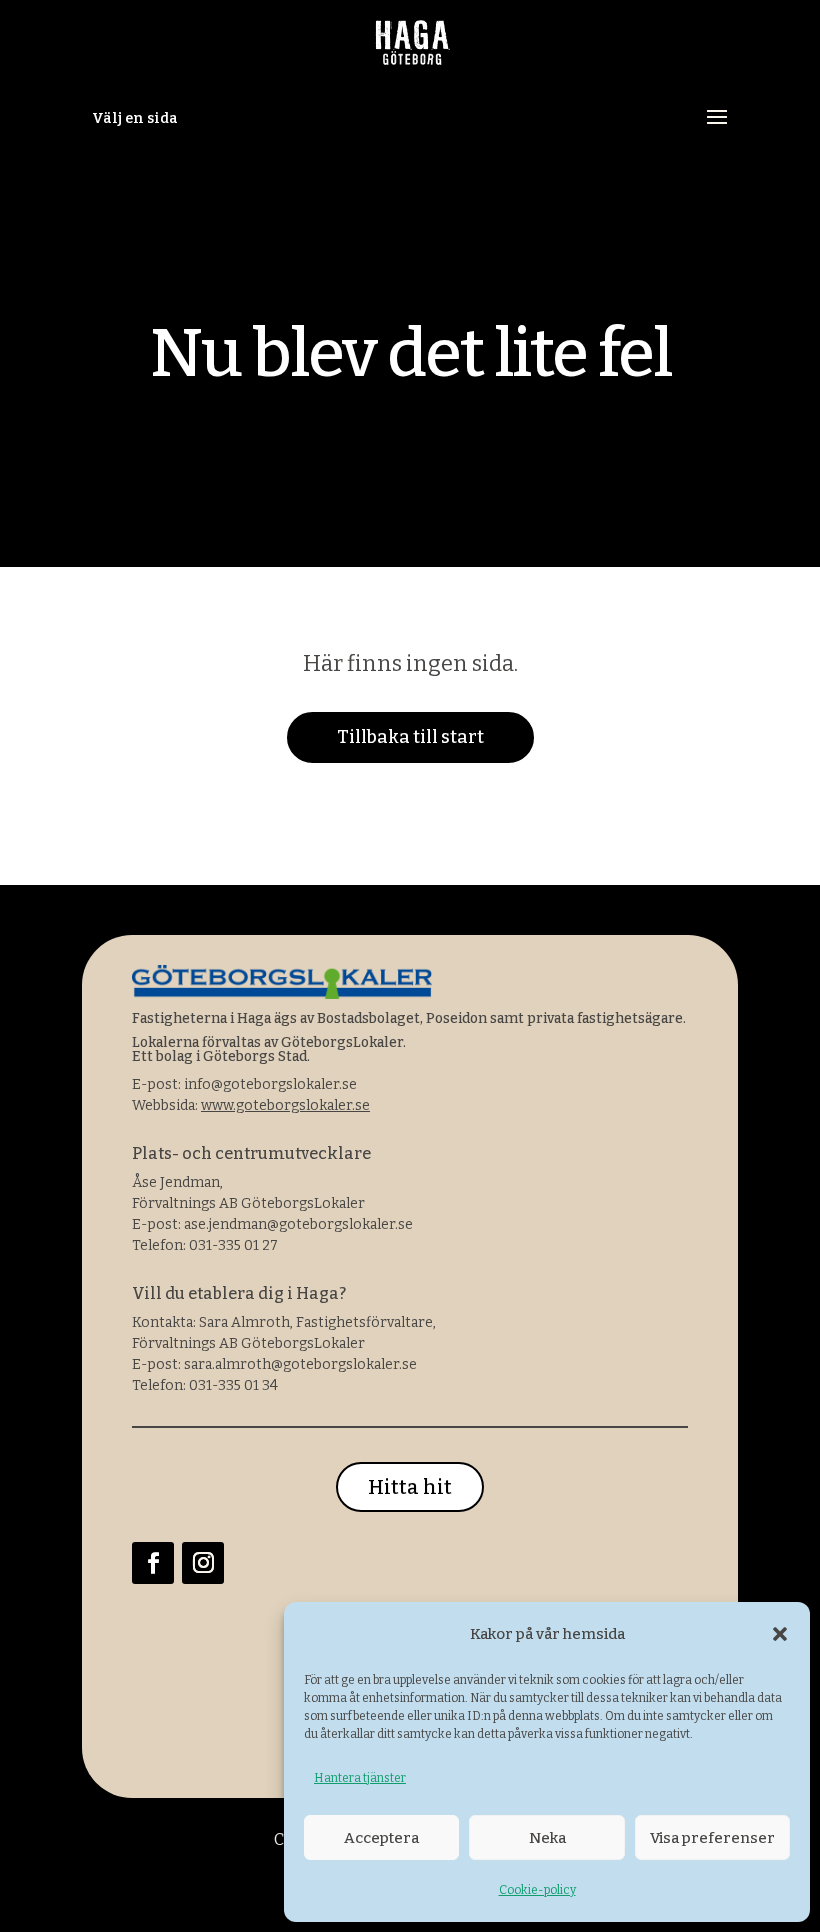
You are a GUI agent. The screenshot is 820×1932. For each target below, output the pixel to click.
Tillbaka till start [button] (410, 737)
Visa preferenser (712, 1838)
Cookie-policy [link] (537, 1890)
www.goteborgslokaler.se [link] (285, 1105)
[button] (780, 1634)
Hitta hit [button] (410, 1487)
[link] (412, 48)
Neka (547, 1838)
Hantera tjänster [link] (360, 1778)
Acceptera (381, 1838)
